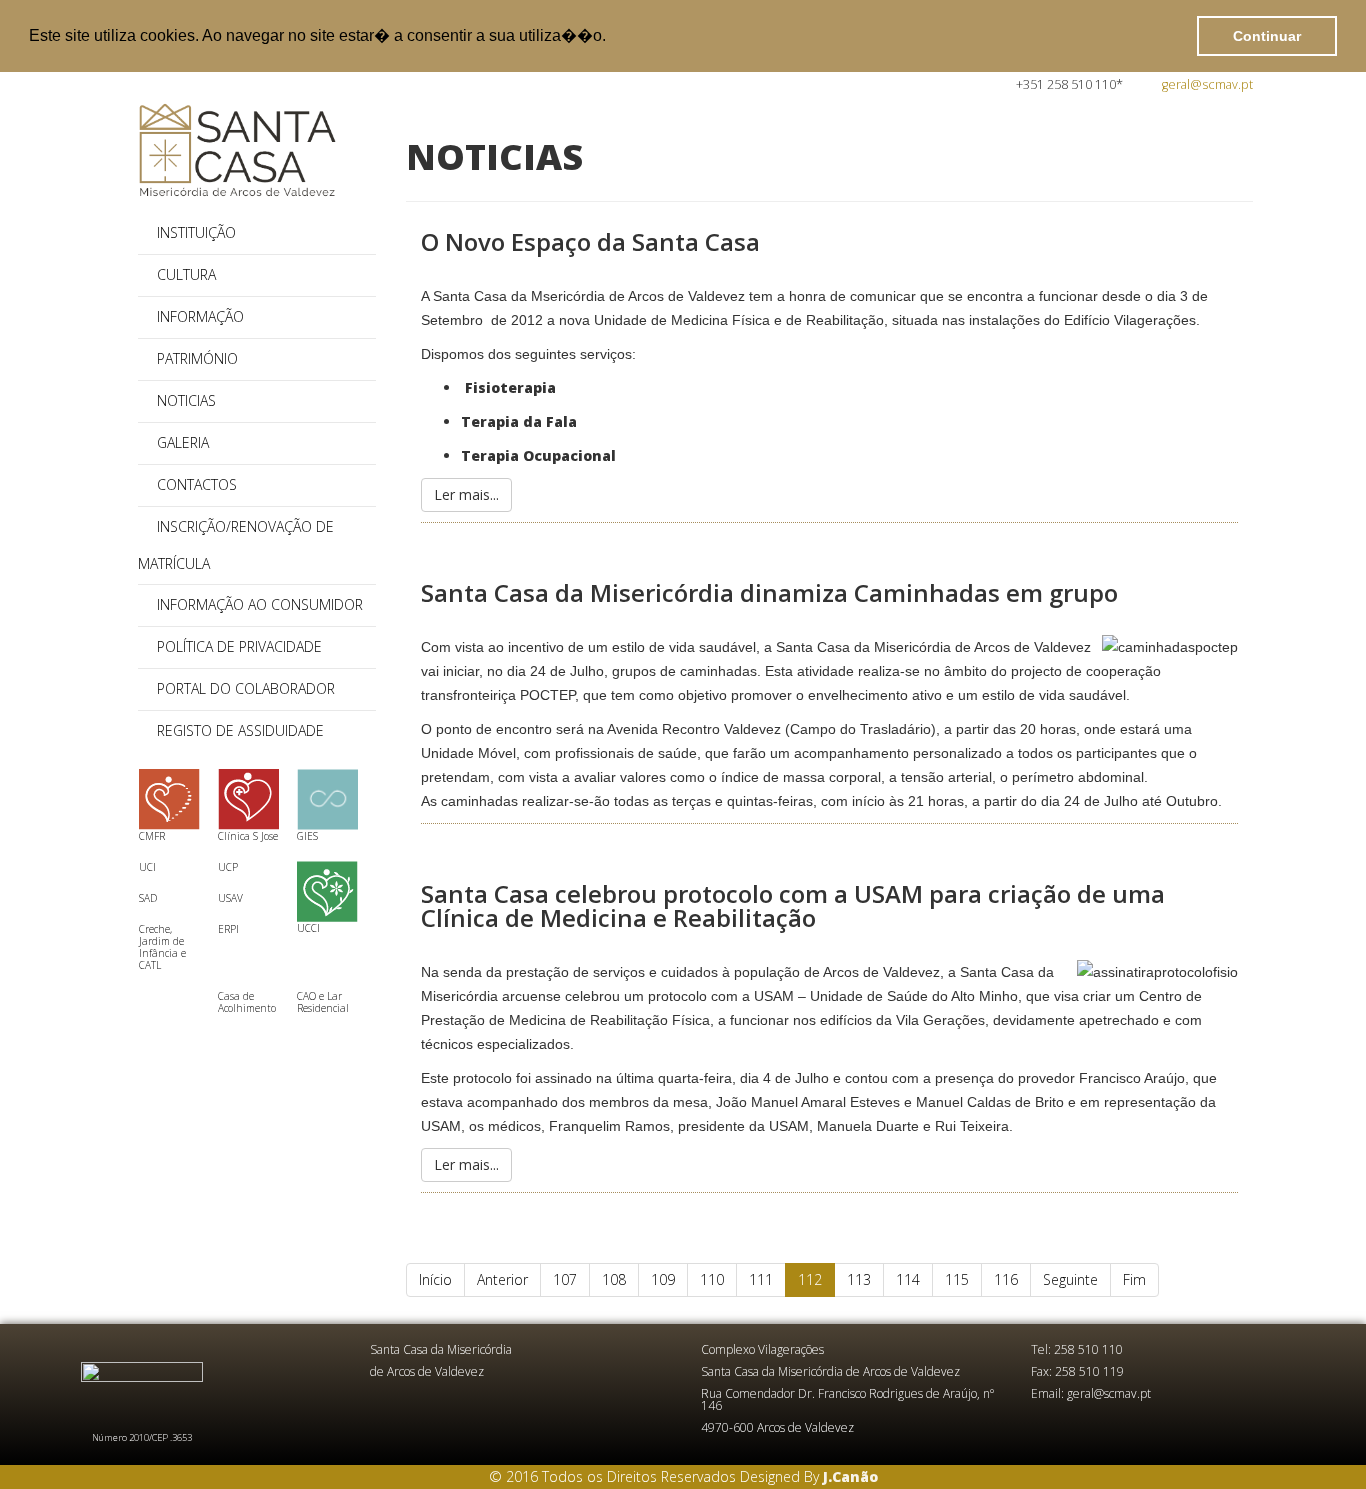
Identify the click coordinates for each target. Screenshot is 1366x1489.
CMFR (152, 836)
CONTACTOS (197, 484)
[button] (613, 37)
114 (908, 1279)
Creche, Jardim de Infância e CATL (162, 947)
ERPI (228, 929)
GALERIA (183, 442)
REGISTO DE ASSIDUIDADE (240, 730)
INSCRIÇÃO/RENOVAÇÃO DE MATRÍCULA (236, 545)
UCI (147, 867)
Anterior (502, 1279)
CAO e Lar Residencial (323, 1002)
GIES (307, 836)
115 (957, 1279)
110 (712, 1279)
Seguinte (1070, 1279)
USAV (230, 898)
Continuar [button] (1267, 36)
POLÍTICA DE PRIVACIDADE (239, 646)
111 (761, 1279)
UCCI (308, 928)
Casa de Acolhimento (247, 1002)
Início (435, 1279)
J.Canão (850, 1476)
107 (565, 1279)
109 (663, 1279)
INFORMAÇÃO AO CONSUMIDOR (260, 604)
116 (1006, 1279)
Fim (1134, 1279)
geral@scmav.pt (1207, 84)
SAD (148, 898)
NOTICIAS (186, 400)
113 (859, 1279)
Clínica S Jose (248, 836)
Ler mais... (466, 494)
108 (614, 1279)
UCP (228, 867)
